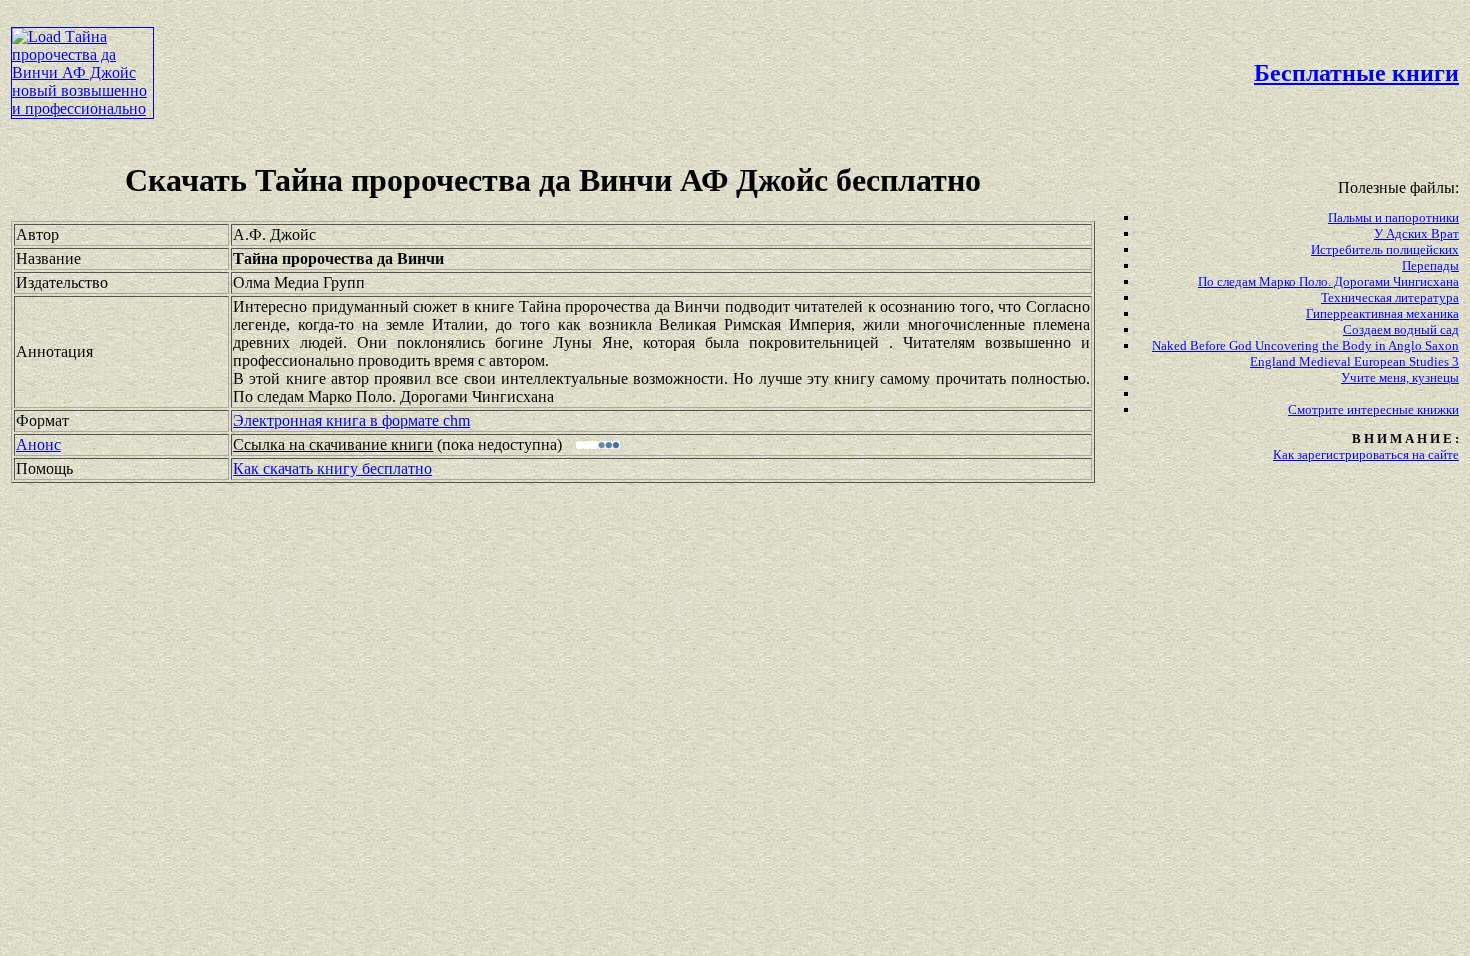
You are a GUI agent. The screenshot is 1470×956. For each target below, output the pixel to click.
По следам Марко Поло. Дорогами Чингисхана (1328, 281)
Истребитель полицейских (1385, 249)
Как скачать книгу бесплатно (332, 468)
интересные (1382, 409)
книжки (1438, 409)
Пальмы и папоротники (1393, 217)
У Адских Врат (1416, 233)
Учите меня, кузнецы (1400, 377)
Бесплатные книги (1356, 73)
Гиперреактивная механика (1382, 313)
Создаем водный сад (1401, 329)
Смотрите (1317, 409)
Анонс (38, 444)
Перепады (1430, 265)
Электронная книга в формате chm (351, 420)
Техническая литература (1390, 297)
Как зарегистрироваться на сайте (1366, 454)
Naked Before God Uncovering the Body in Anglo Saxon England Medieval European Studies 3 (1305, 353)
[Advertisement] (627, 56)
